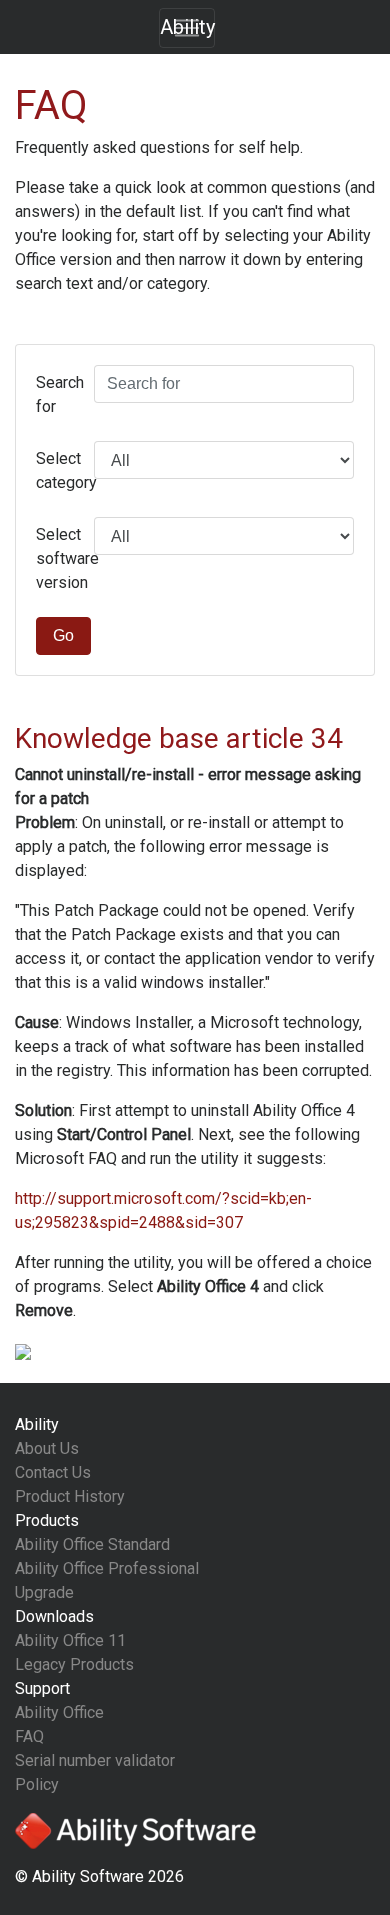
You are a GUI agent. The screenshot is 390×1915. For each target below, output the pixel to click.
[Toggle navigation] (187, 28)
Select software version (57, 558)
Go (63, 635)
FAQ (29, 1736)
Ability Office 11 (70, 1640)
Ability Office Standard (92, 1544)
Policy (37, 1784)
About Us (47, 1448)
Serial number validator (95, 1760)
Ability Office (59, 1712)
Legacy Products (74, 1664)
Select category (57, 470)
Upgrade (44, 1592)
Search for (57, 394)
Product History (70, 1496)
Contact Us (53, 1472)
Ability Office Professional (107, 1568)
